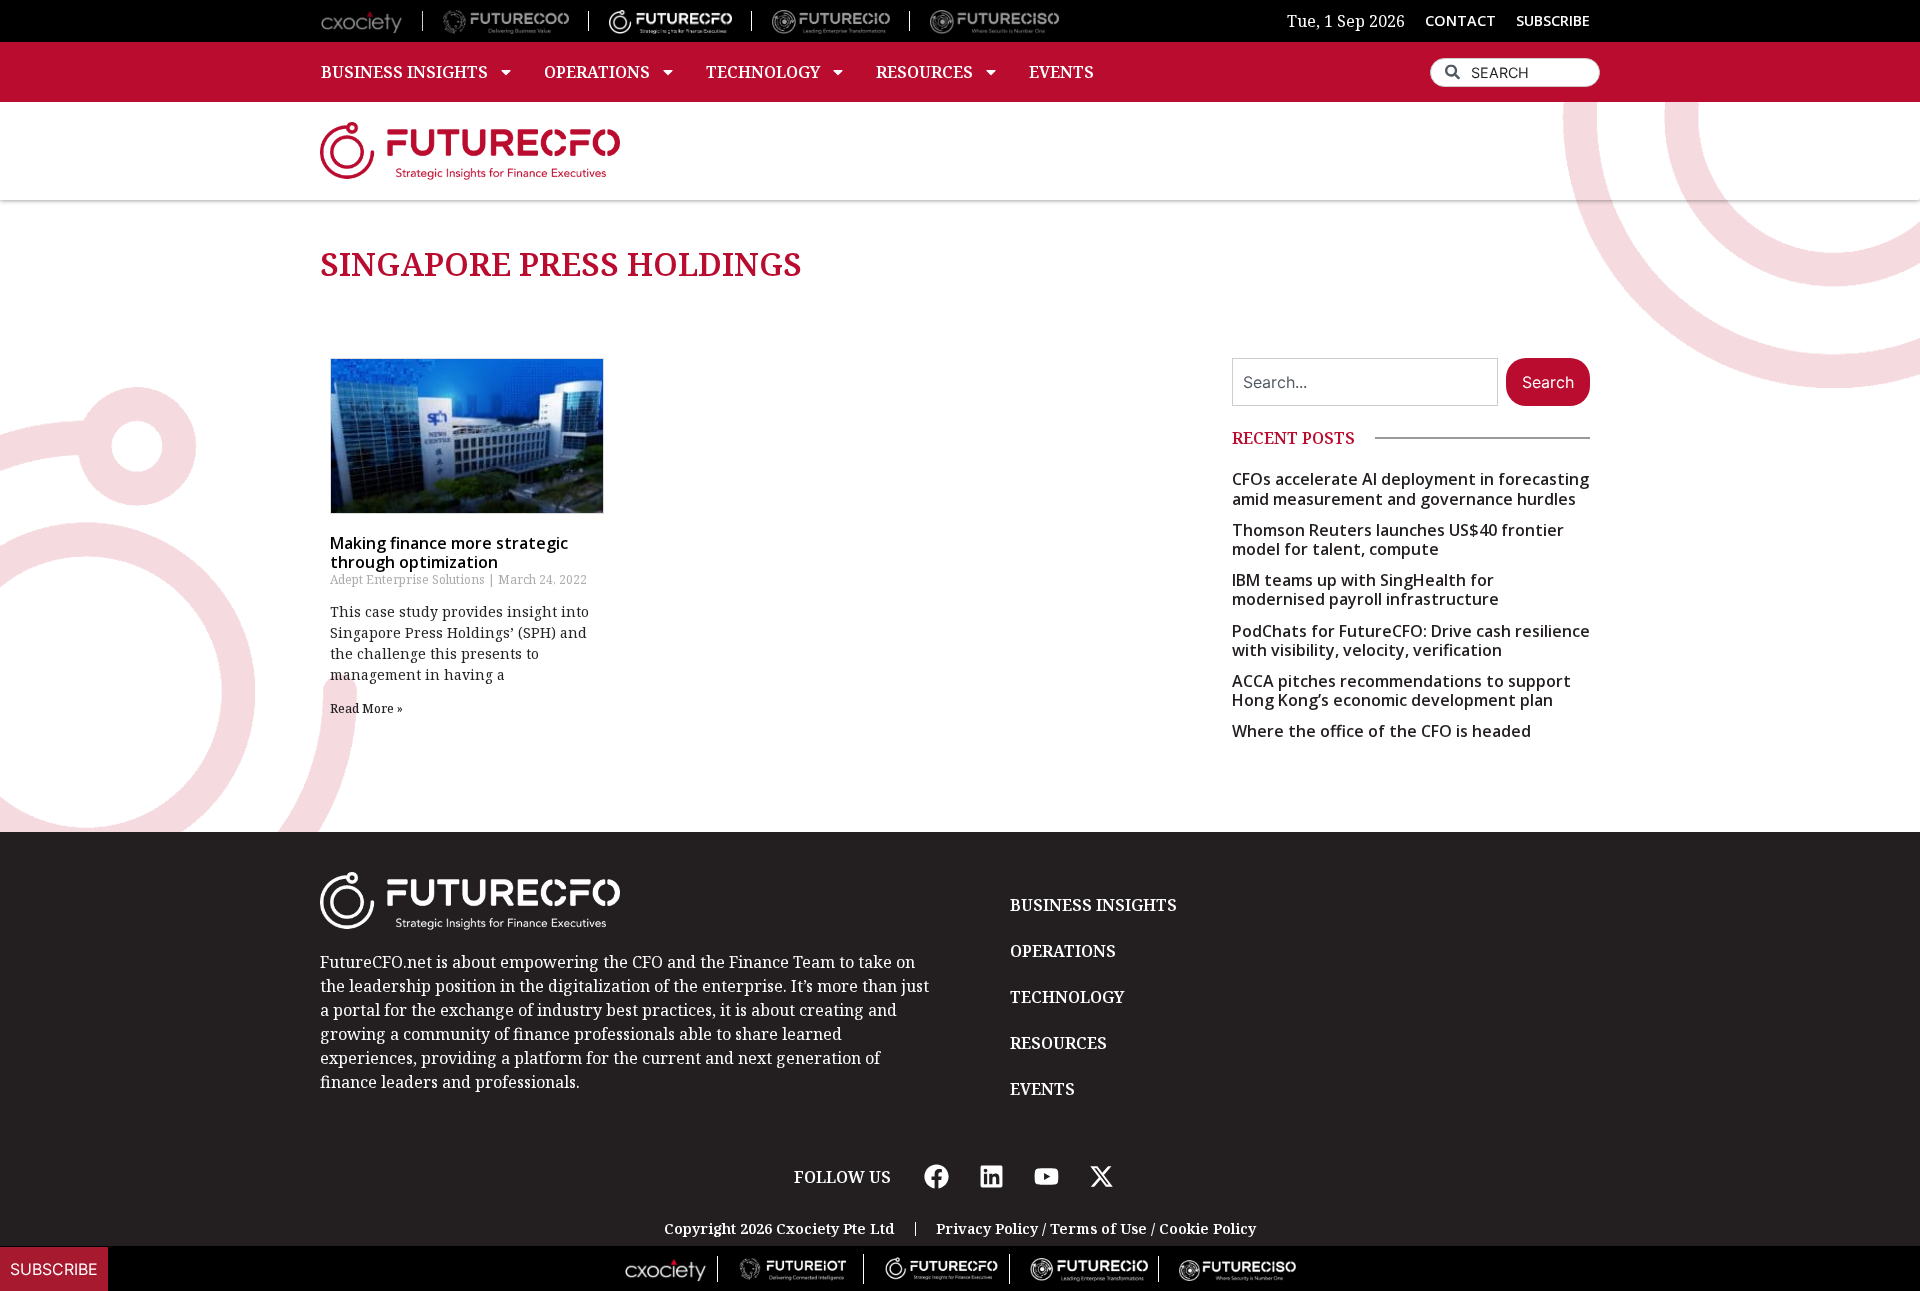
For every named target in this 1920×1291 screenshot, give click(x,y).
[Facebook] (936, 1177)
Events (1061, 72)
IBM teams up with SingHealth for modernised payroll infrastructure (1365, 589)
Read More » (366, 708)
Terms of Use (1098, 1228)
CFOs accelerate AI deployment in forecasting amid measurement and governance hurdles (1410, 488)
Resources (924, 72)
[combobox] (1515, 72)
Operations (597, 72)
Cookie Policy (1207, 1228)
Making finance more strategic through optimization (449, 552)
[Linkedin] (991, 1177)
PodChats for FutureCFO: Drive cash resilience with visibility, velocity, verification (1411, 640)
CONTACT (1460, 20)
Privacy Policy (987, 1228)
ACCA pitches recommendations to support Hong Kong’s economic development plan (1401, 690)
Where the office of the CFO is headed (1381, 731)
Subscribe (54, 1269)
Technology (763, 72)
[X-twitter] (1101, 1177)
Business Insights (404, 72)
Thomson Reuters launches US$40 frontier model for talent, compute (1398, 539)
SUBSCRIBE (1553, 20)
